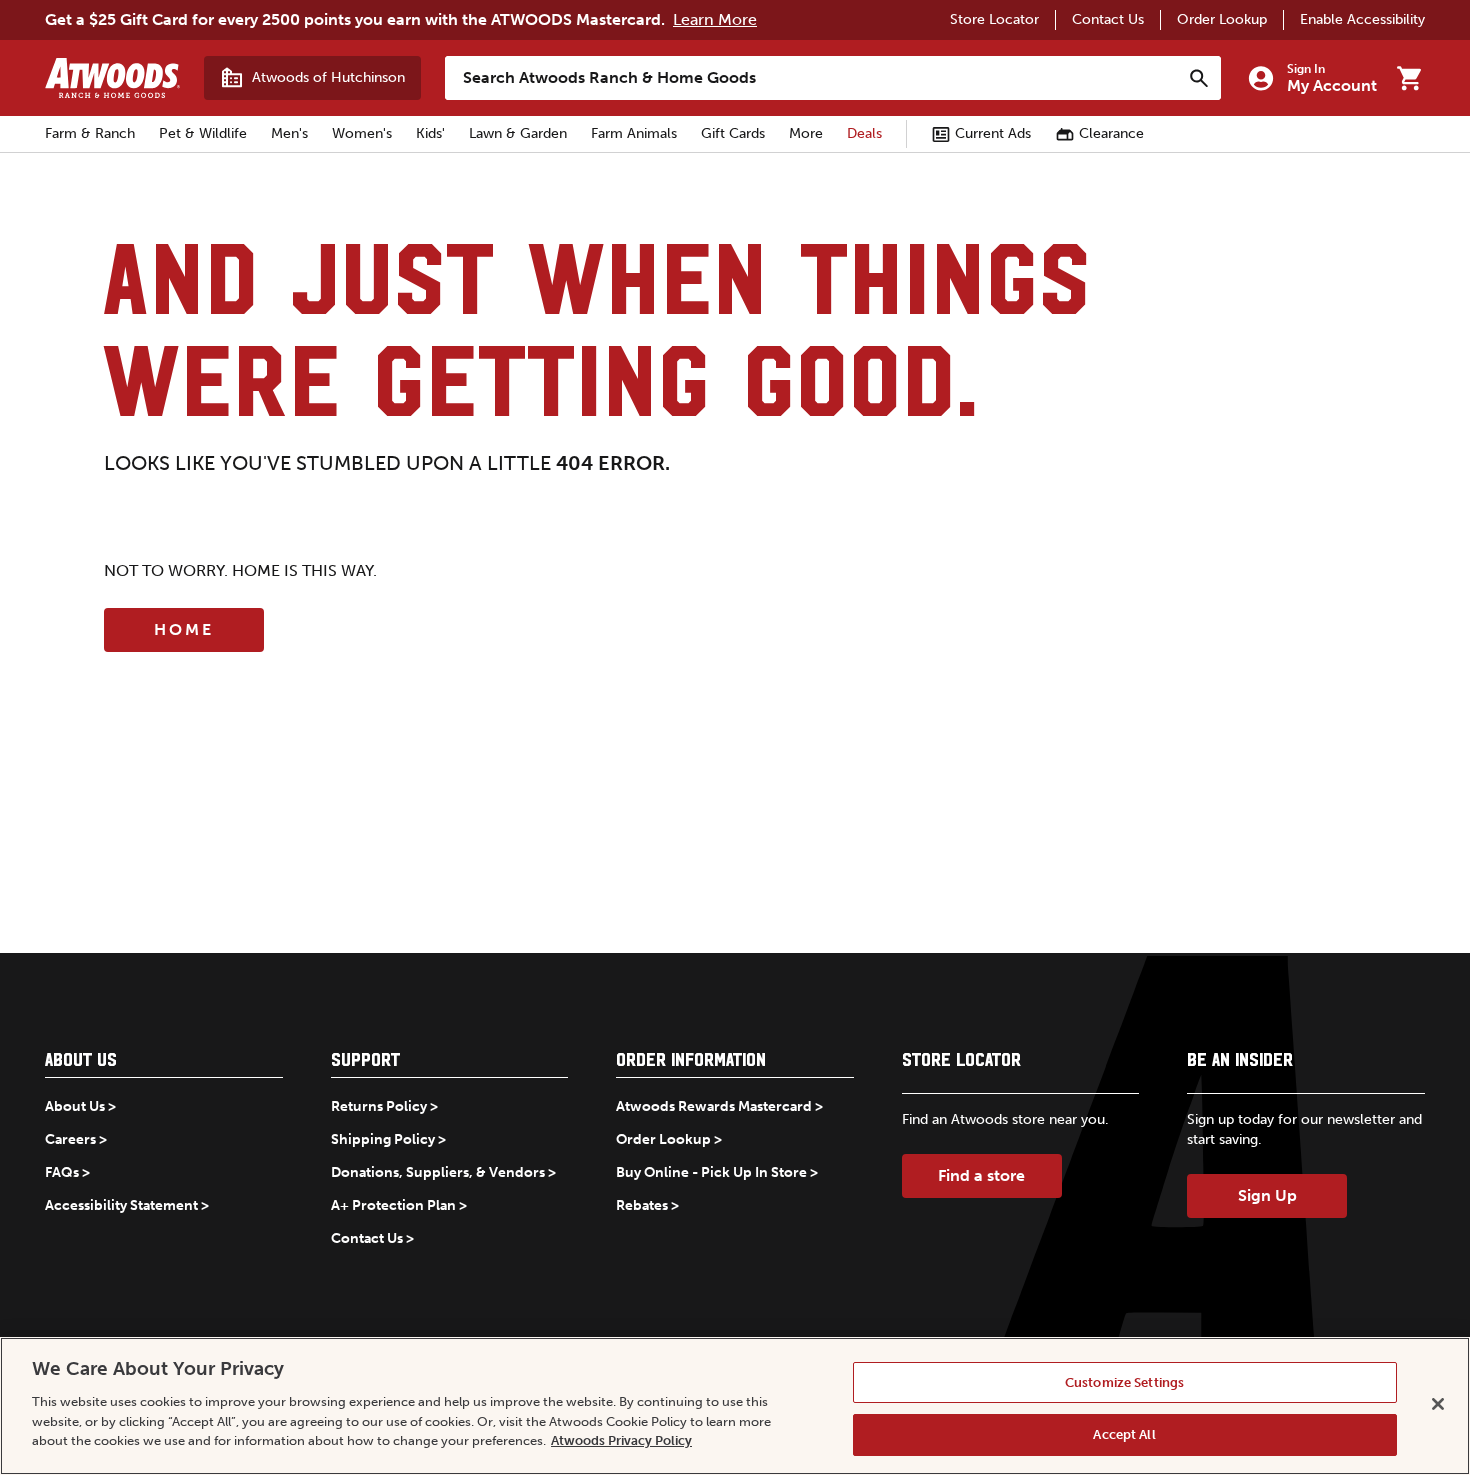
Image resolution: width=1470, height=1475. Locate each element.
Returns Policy (379, 1106)
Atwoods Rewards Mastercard (714, 1106)
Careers (70, 1139)
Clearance (1111, 133)
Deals (864, 133)
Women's (362, 133)
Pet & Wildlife (203, 133)
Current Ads (993, 133)
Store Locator (994, 19)
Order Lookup (1222, 19)
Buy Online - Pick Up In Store (711, 1172)
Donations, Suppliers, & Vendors (438, 1172)
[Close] (1438, 1404)
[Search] (1199, 78)
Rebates (642, 1205)
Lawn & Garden (518, 133)
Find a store (981, 1175)
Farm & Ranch (90, 133)
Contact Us (1108, 19)
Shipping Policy (383, 1139)
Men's (289, 133)
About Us (75, 1106)
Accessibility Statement (121, 1205)
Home (184, 629)
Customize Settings (1124, 1382)
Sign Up (1267, 1195)
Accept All (1124, 1433)
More (806, 133)
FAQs (62, 1172)
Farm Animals (634, 133)
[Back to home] (112, 78)
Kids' (430, 133)
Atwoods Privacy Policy (621, 1440)
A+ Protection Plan (393, 1205)
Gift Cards (733, 133)
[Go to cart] (1409, 78)
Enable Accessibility (1362, 19)
